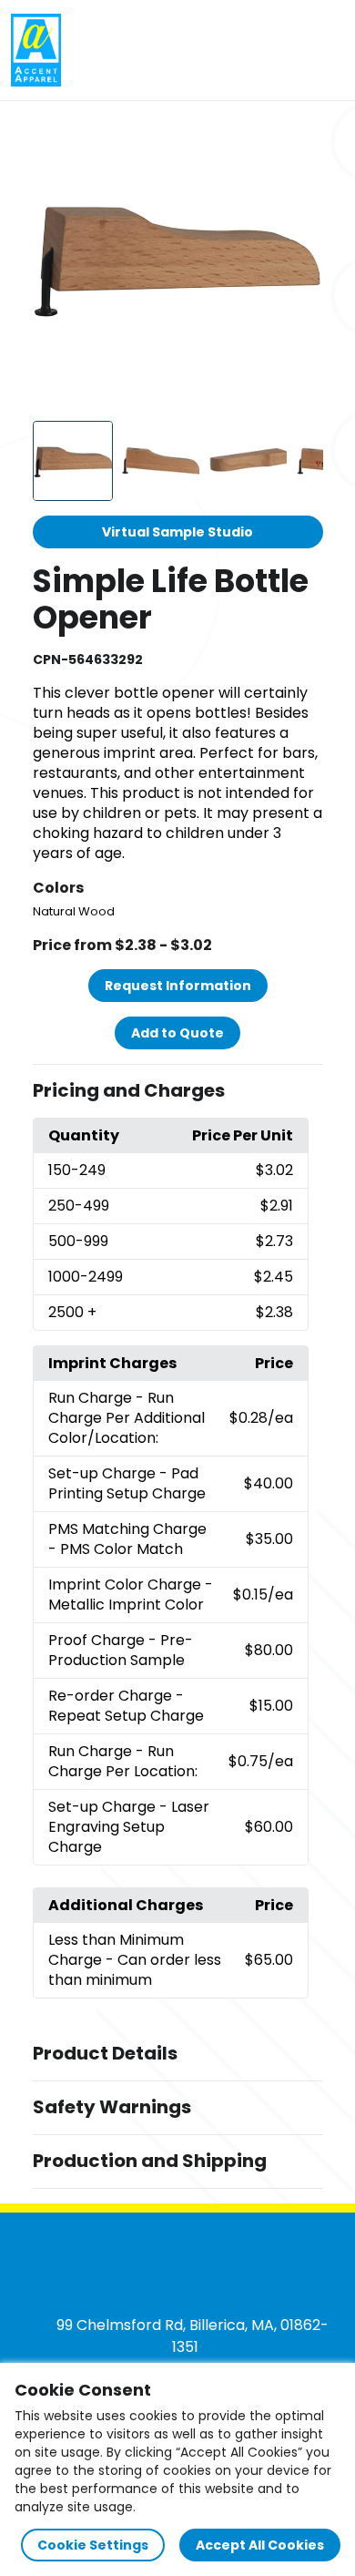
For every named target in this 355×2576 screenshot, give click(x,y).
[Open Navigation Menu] (324, 50)
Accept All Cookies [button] (260, 2545)
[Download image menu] (299, 139)
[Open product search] (286, 50)
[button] (178, 1091)
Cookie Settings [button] (93, 2545)
